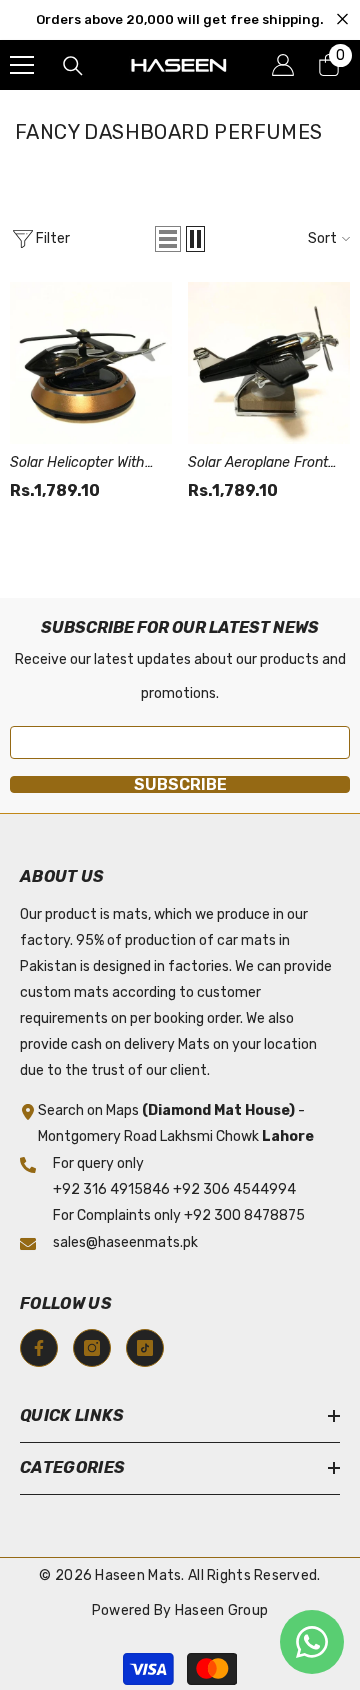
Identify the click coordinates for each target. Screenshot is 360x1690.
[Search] (73, 66)
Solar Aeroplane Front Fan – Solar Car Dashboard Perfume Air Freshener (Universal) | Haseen (263, 464)
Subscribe (180, 784)
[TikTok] (145, 1348)
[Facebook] (39, 1348)
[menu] (22, 65)
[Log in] (283, 65)
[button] (168, 239)
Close (342, 19)
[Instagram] (92, 1348)
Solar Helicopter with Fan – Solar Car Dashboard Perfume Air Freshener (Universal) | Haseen (85, 464)
